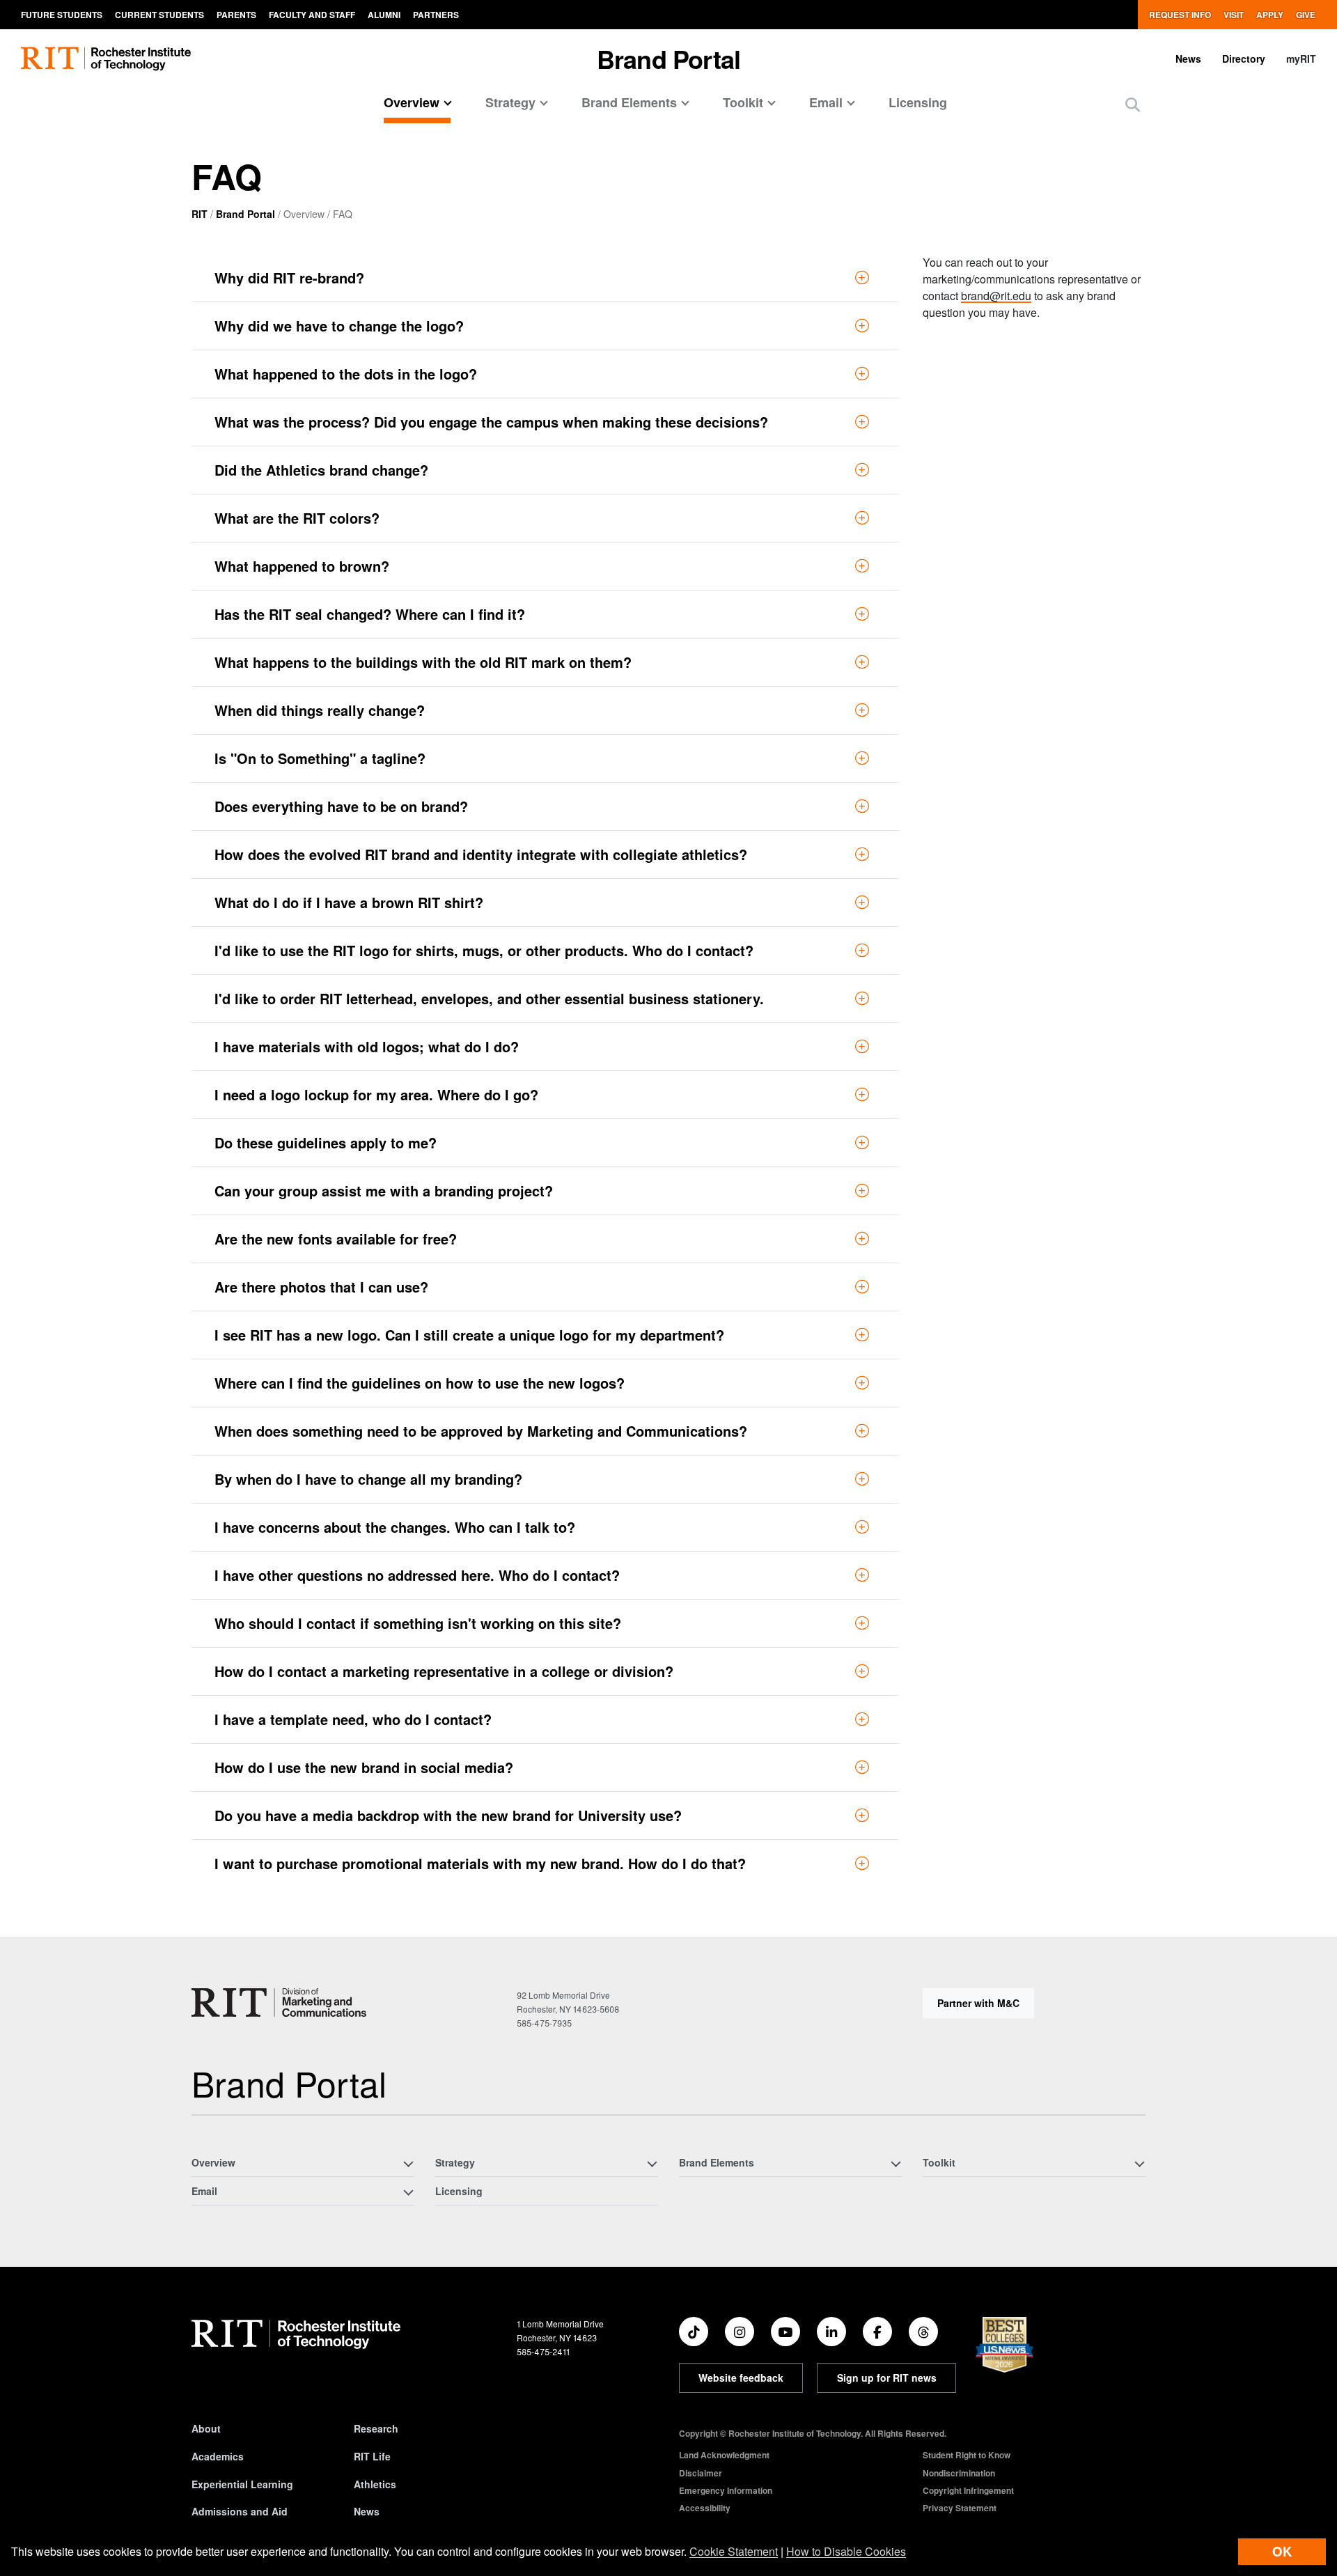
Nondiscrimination (959, 2473)
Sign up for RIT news (887, 2378)
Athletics (375, 2484)
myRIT (1301, 58)
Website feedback (741, 2378)
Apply (1270, 15)
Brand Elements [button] (629, 102)
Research (376, 2428)
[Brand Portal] (279, 2003)
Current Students (159, 15)
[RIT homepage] (106, 59)
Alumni (384, 15)
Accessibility (705, 2508)
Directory (1244, 58)
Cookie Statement (734, 2551)
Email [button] (826, 102)
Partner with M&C (978, 2003)
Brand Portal (245, 214)
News (1188, 58)
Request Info (1180, 15)
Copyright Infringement (968, 2490)
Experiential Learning (242, 2484)
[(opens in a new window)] (694, 2332)
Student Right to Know (967, 2455)
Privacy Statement (960, 2508)
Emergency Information (726, 2490)
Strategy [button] (510, 102)
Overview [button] (412, 102)
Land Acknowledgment (724, 2455)
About (206, 2428)
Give (1306, 15)
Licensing (918, 102)
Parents (236, 15)
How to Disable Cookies (846, 2551)
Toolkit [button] (743, 102)
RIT (200, 214)
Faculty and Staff (312, 15)
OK (1282, 2551)
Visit (1234, 15)
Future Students (62, 15)
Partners (436, 15)
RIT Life (372, 2456)
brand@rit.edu (996, 296)
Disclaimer (701, 2473)
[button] (1133, 104)
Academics (218, 2456)
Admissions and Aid (240, 2511)
